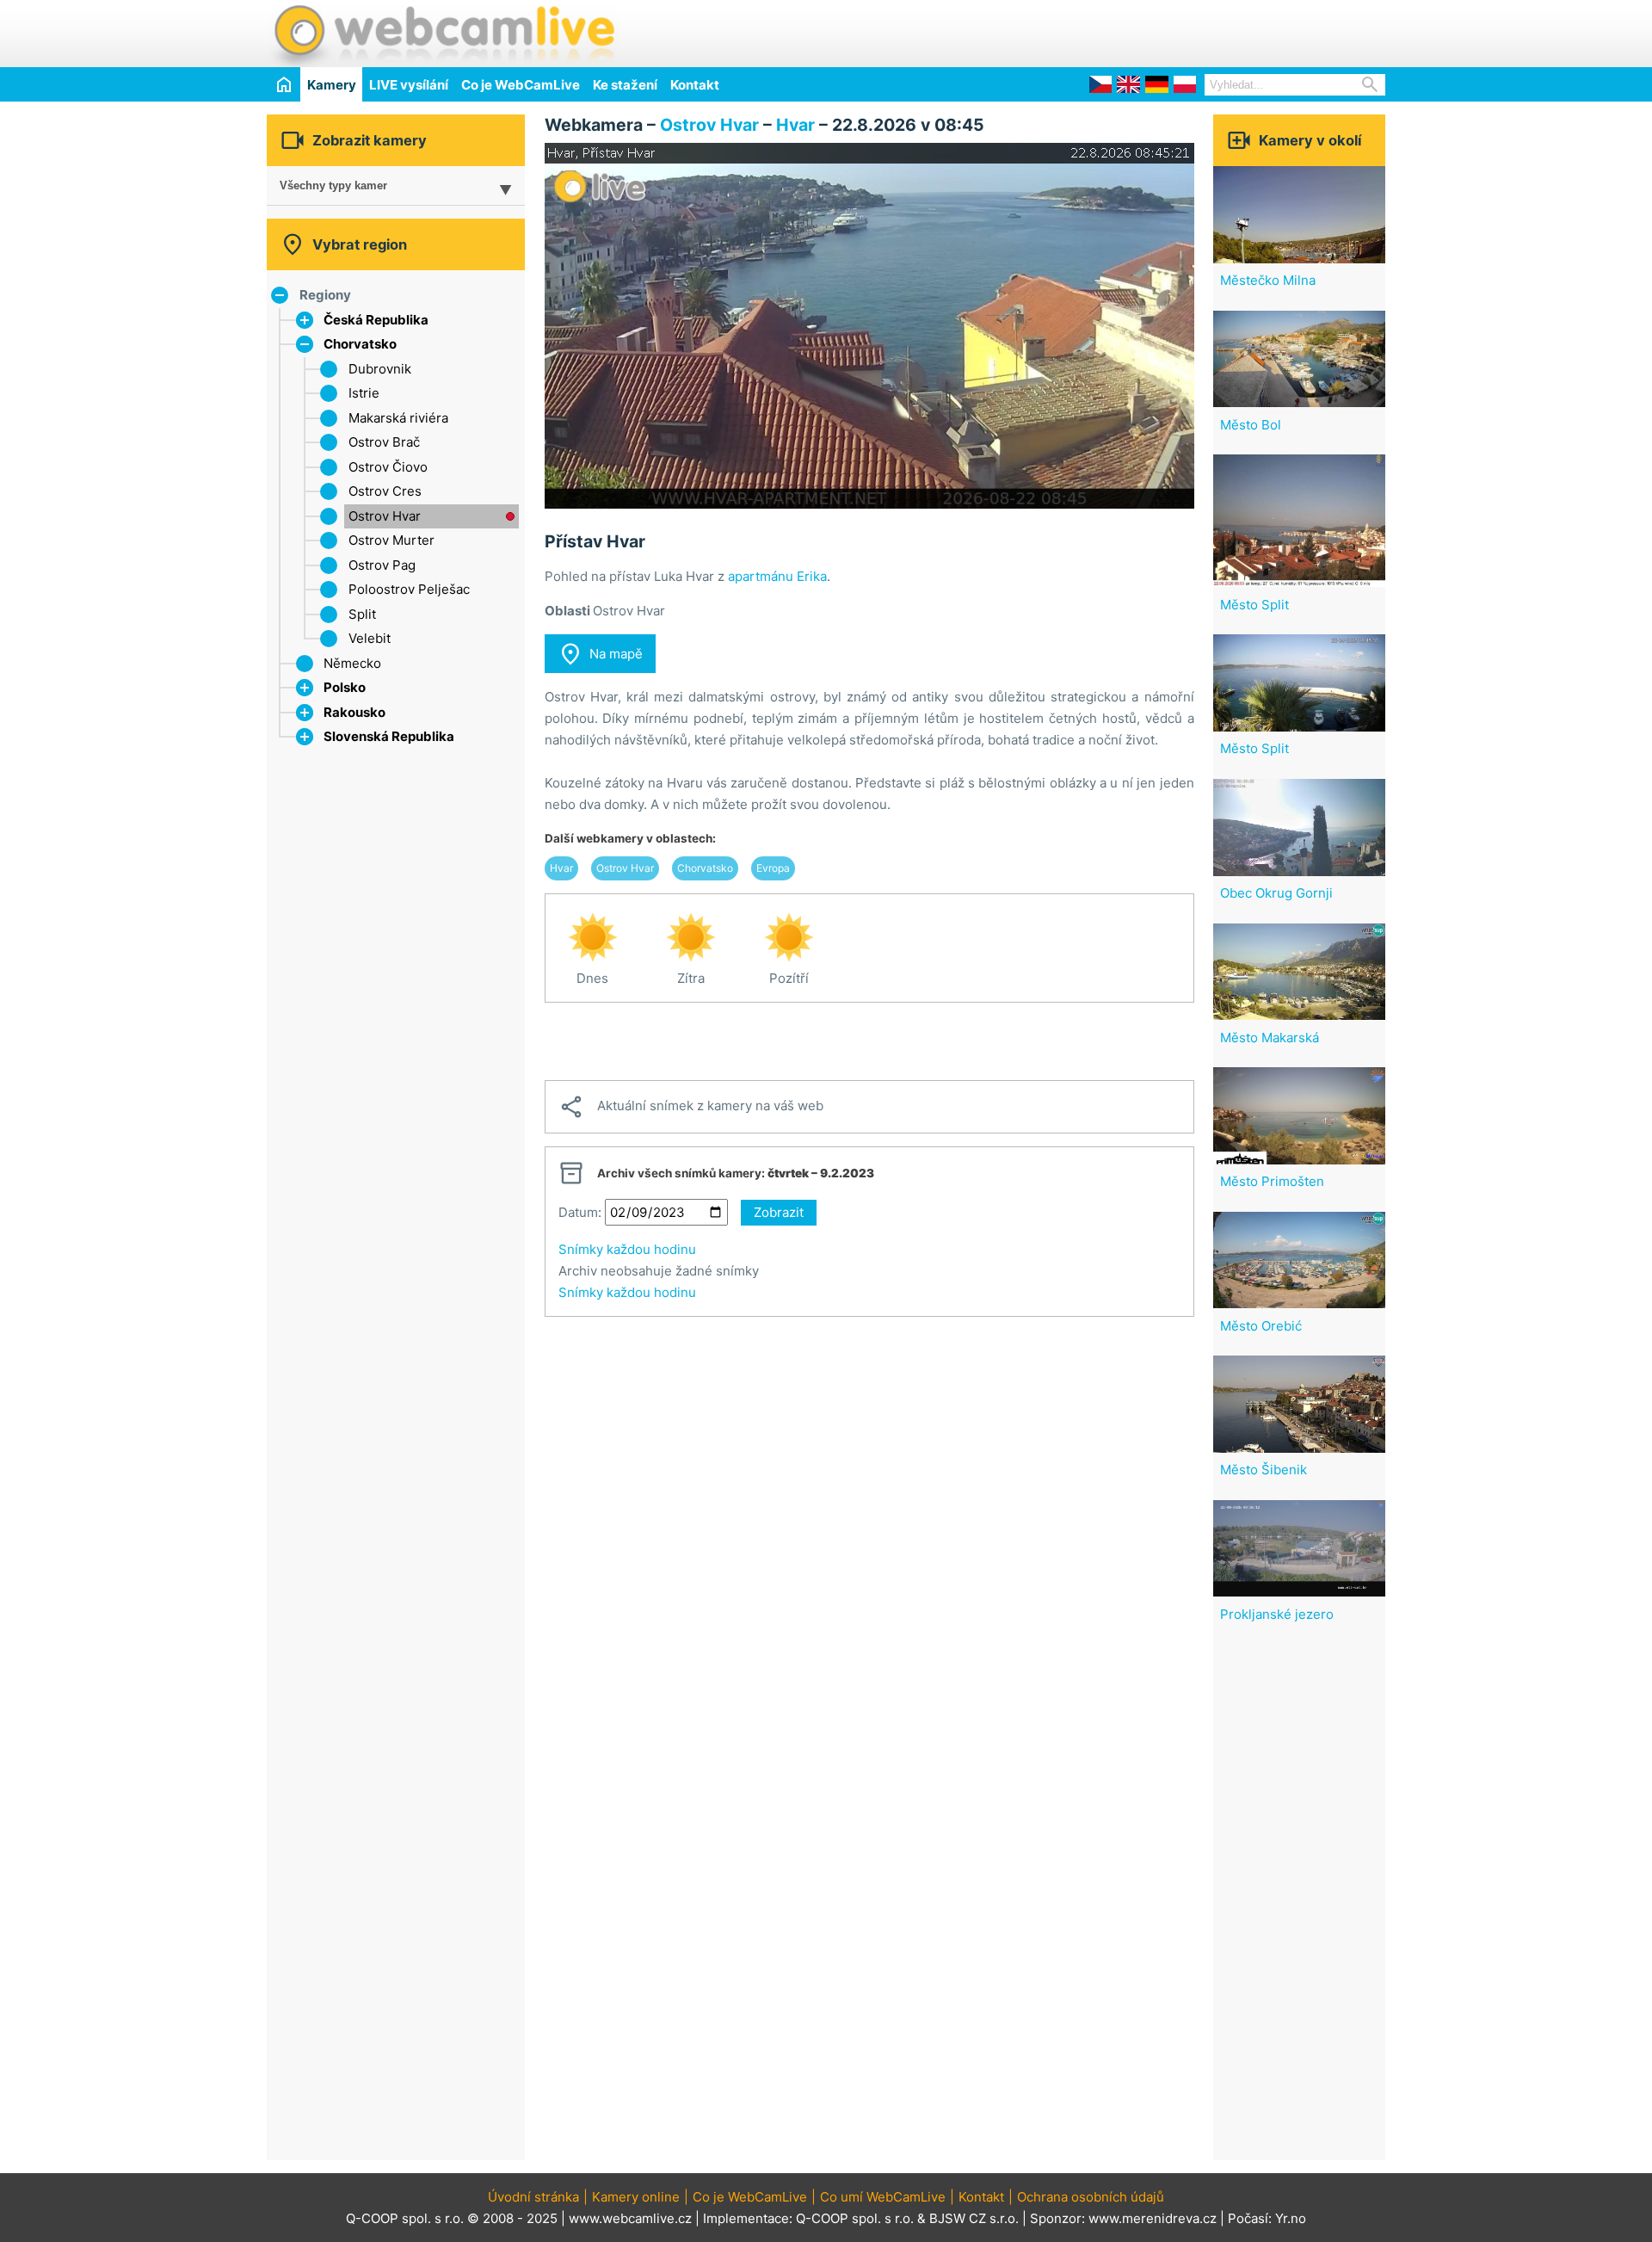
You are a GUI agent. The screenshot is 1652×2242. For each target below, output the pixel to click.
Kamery (332, 85)
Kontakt (695, 85)
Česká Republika (376, 320)
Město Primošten (1272, 1181)
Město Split (1254, 605)
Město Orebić (1261, 1326)
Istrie (364, 393)
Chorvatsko (360, 344)
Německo (352, 663)
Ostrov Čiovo (388, 467)
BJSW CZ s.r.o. (974, 2218)
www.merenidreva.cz (1153, 2218)
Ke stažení (625, 85)
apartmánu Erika (777, 576)
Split (362, 614)
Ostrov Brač (384, 442)
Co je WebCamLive (521, 85)
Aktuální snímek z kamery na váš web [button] (691, 1107)
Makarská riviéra (398, 418)
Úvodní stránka (533, 2197)
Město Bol (1251, 425)
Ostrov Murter (391, 540)
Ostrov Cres (385, 491)
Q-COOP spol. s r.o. (855, 2218)
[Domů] (284, 84)
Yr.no (1291, 2218)
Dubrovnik (380, 369)
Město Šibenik (1264, 1470)
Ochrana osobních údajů (1091, 2197)
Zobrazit (779, 1212)
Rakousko (354, 712)
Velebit (370, 638)
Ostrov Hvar (385, 516)
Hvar (795, 125)
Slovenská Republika (389, 736)
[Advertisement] (1184, 31)
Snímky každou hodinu (627, 1249)
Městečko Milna (1268, 280)
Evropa (773, 868)
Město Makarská (1270, 1038)
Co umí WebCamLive (883, 2197)
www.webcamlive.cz (630, 2218)
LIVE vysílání (409, 85)
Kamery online (636, 2197)
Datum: (580, 1212)
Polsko (345, 687)
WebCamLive (443, 34)
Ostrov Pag (382, 565)
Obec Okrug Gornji (1276, 893)
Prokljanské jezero (1277, 1614)
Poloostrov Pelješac (409, 589)
